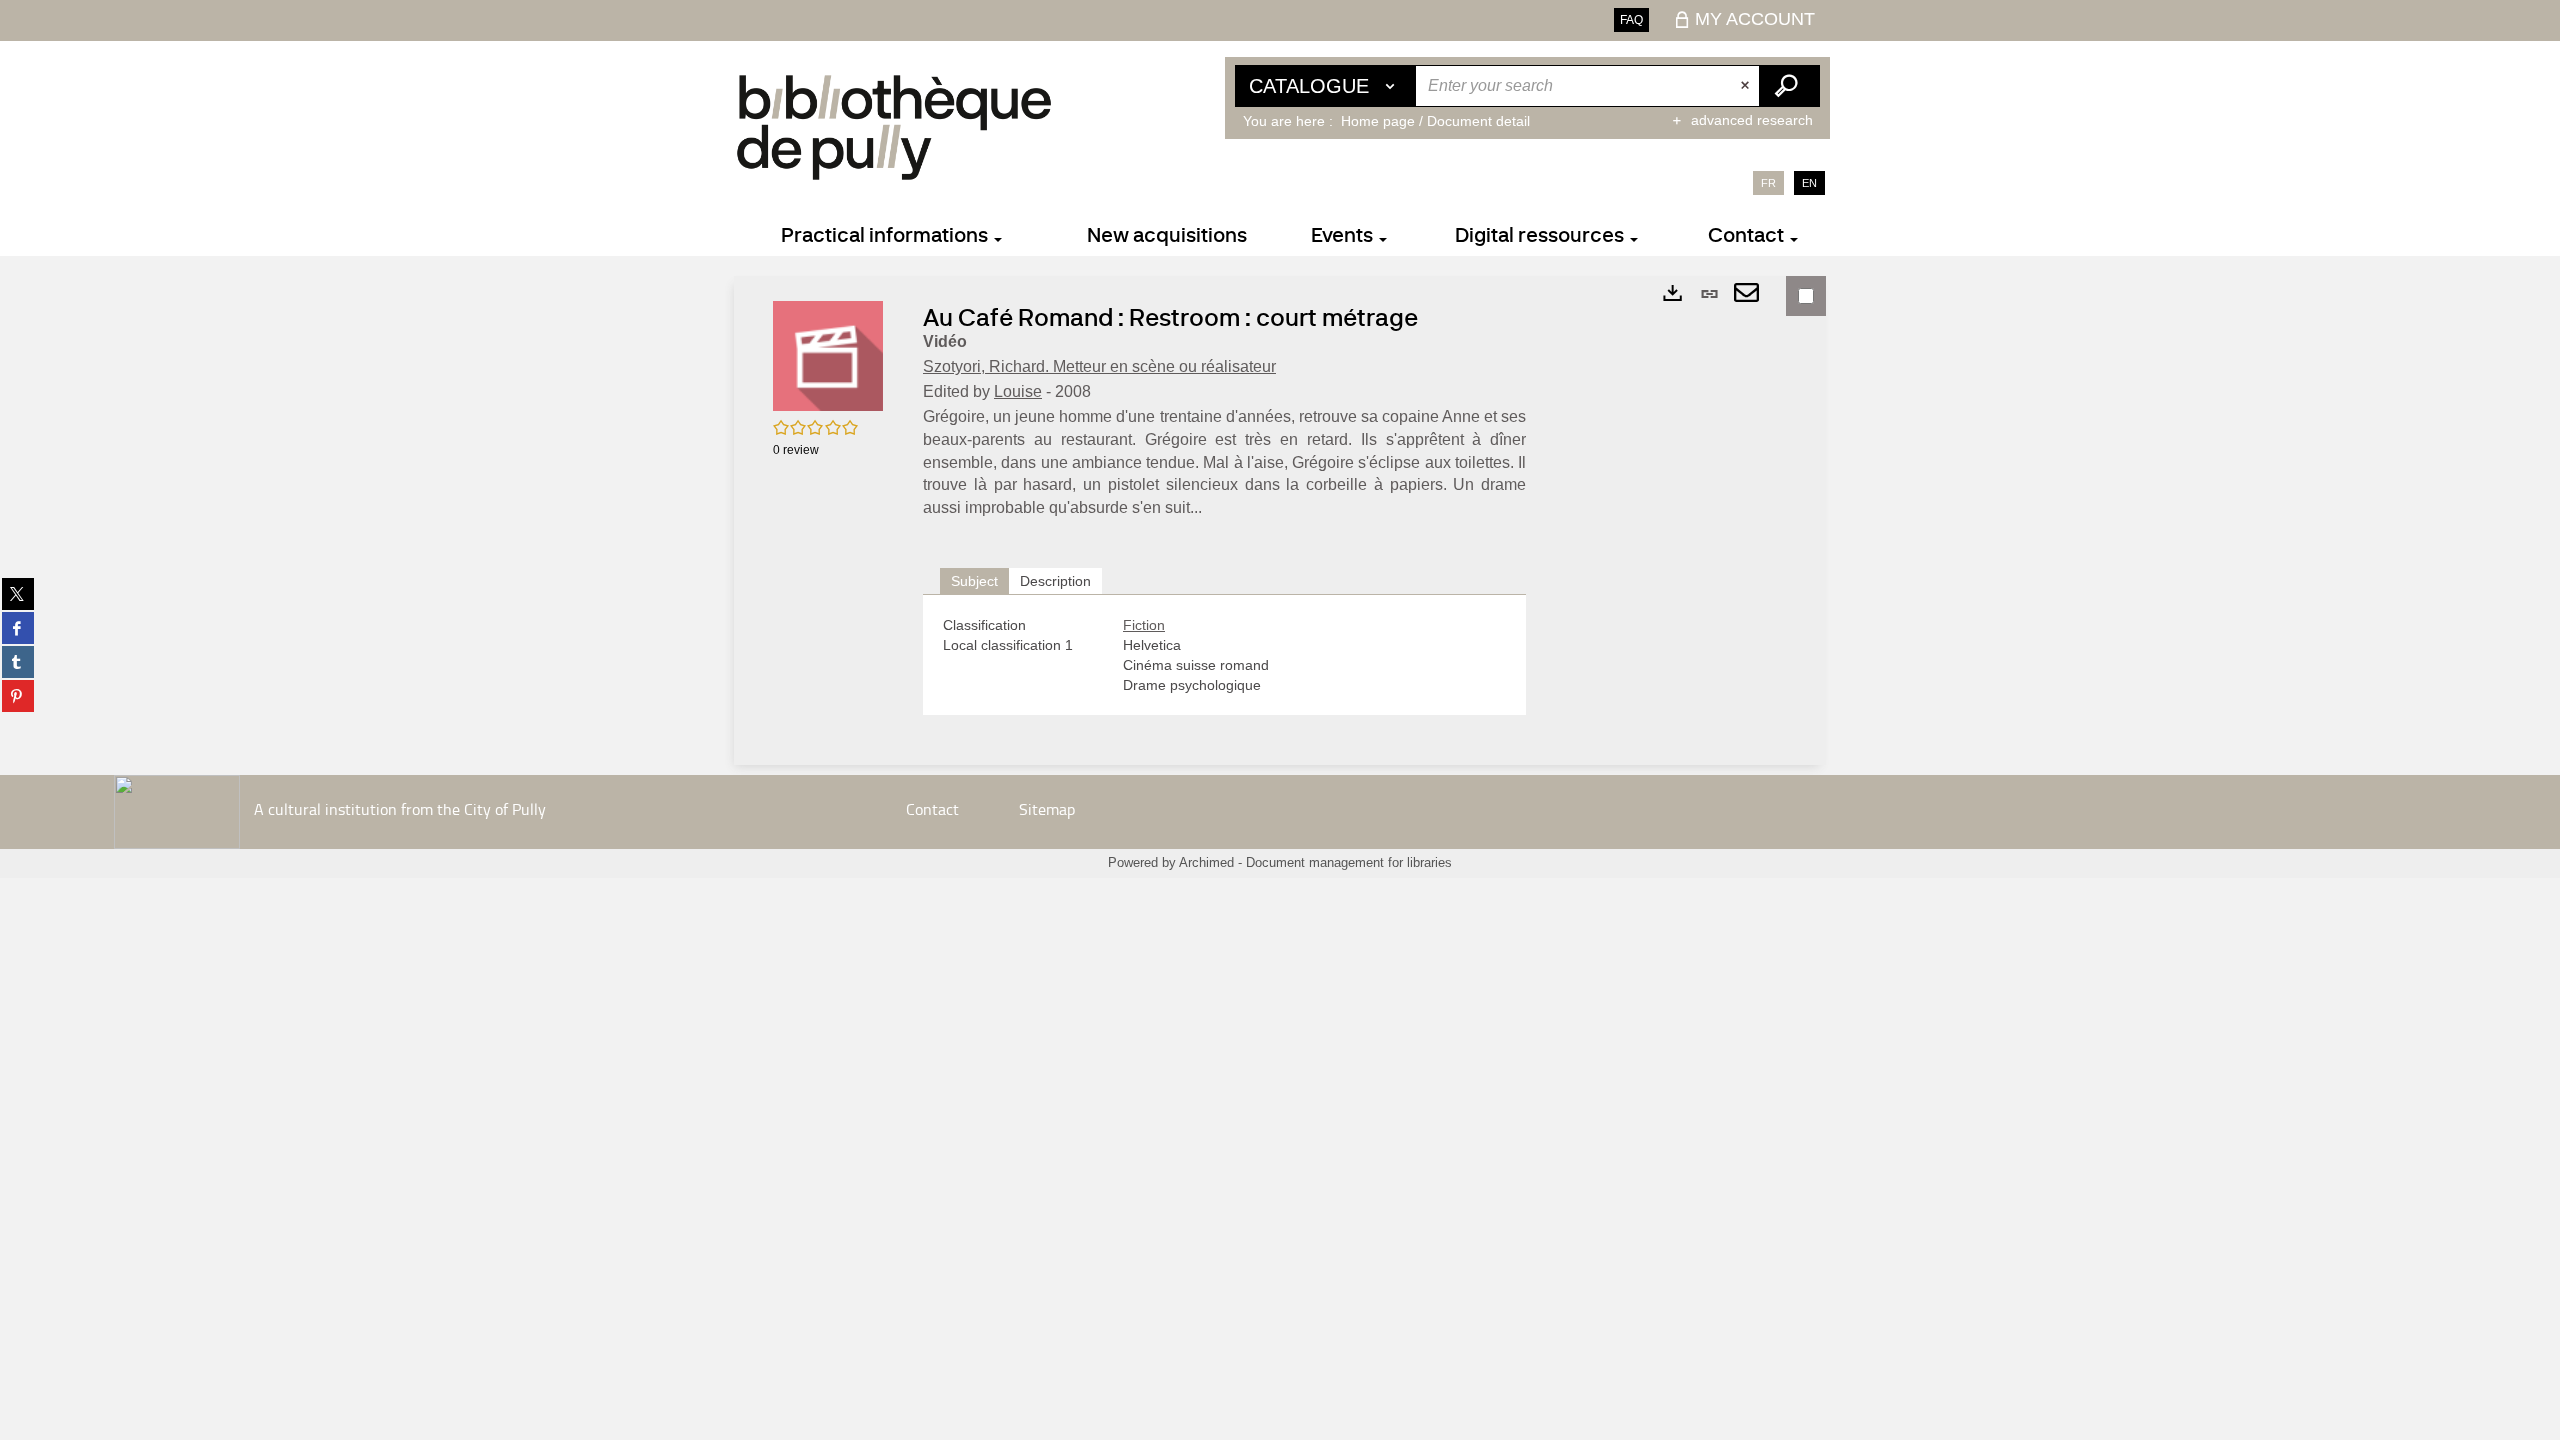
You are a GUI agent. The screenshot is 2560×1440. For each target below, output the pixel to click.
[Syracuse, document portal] (894, 127)
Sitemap (1047, 808)
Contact (932, 808)
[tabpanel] (1224, 655)
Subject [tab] (974, 581)
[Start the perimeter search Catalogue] (1789, 86)
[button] (828, 355)
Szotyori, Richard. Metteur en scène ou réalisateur (1099, 366)
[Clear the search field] (1747, 86)
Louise (1018, 391)
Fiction (1144, 625)
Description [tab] (1055, 581)
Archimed (1206, 862)
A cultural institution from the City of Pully (400, 808)
